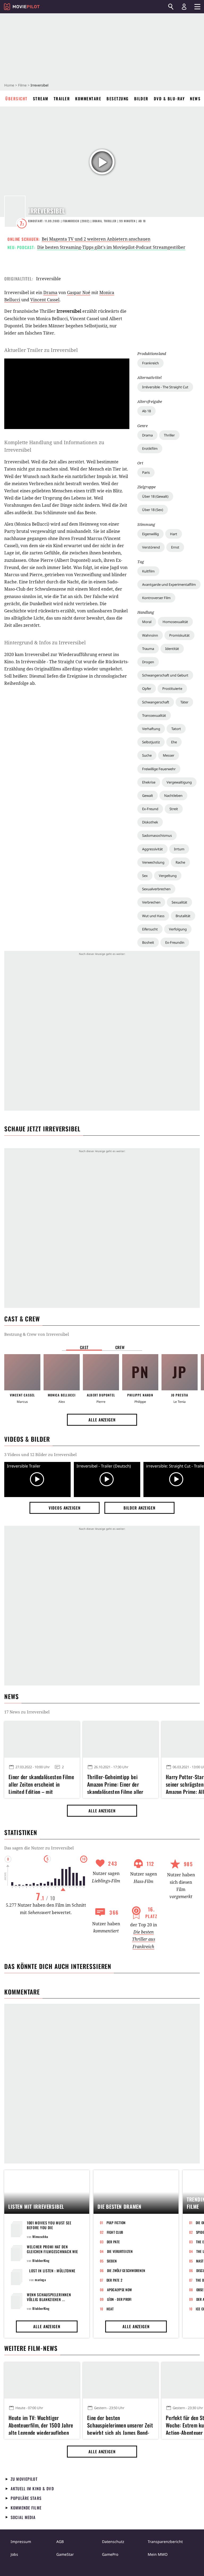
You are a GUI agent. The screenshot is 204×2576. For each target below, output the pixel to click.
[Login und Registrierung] (184, 7)
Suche (147, 755)
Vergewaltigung (179, 782)
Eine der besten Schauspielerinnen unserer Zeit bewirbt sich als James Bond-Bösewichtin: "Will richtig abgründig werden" (120, 2424)
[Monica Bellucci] (62, 1372)
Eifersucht (150, 929)
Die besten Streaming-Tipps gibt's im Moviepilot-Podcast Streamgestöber (111, 247)
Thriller (169, 435)
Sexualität (179, 902)
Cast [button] (84, 1347)
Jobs (14, 2554)
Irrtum (179, 849)
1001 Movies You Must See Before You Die (49, 2225)
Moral (147, 622)
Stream (41, 98)
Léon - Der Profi (119, 2299)
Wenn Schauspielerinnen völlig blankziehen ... (49, 2297)
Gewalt (148, 796)
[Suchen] (171, 7)
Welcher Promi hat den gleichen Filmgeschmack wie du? (52, 2251)
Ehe (174, 742)
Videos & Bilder (27, 1439)
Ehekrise (149, 782)
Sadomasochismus (157, 835)
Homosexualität (175, 622)
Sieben (112, 2261)
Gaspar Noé (79, 292)
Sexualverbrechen (156, 889)
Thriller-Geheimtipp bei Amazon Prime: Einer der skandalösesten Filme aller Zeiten (115, 1783)
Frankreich (150, 363)
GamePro (110, 2554)
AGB (60, 2542)
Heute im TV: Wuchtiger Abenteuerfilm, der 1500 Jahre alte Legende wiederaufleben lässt (41, 2424)
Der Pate (113, 2242)
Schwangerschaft (156, 702)
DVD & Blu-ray (169, 98)
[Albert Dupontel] (101, 1372)
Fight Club (115, 2232)
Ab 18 (146, 411)
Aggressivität (152, 849)
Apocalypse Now (120, 2290)
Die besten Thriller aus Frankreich (144, 1939)
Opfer (147, 689)
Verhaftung (151, 729)
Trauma (148, 649)
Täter (184, 702)
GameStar (65, 2554)
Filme (22, 85)
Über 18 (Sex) (153, 510)
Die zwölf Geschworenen (126, 2270)
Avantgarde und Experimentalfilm (169, 584)
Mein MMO (158, 2554)
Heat (110, 2309)
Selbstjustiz (151, 742)
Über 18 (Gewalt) (155, 496)
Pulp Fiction (116, 2223)
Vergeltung (168, 876)
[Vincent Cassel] (22, 1372)
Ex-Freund (150, 809)
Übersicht (16, 98)
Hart (174, 534)
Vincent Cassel (45, 300)
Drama (147, 435)
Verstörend (151, 547)
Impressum (21, 2542)
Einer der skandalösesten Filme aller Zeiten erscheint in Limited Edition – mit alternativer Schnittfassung (41, 1783)
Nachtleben (173, 796)
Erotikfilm (150, 448)
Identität (172, 649)
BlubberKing (41, 2260)
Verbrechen (151, 902)
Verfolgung (178, 929)
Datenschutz (113, 2542)
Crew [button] (120, 1347)
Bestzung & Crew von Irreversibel (37, 1334)
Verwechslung (153, 862)
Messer (169, 755)
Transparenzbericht (165, 2542)
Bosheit (148, 942)
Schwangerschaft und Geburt (165, 675)
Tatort (176, 729)
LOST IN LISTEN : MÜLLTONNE (52, 2271)
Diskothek (150, 822)
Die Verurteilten (120, 2251)
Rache (180, 862)
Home (9, 85)
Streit (174, 809)
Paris (146, 472)
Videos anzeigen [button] (65, 1508)
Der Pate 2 (114, 2280)
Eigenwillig (150, 534)
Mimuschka (40, 2237)
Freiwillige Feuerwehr (159, 769)
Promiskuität (179, 635)
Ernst (175, 547)
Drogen (148, 662)
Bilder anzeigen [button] (139, 1508)
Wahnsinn (150, 635)
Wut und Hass (153, 916)
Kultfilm (148, 571)
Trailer (62, 98)
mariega (40, 2280)
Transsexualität (154, 715)
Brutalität (183, 916)
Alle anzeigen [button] (102, 1420)
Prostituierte (172, 689)
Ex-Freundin (175, 942)
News (195, 98)
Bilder (141, 98)
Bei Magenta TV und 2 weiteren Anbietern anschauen (96, 239)
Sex (145, 876)
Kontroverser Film (156, 598)
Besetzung (118, 98)
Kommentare (88, 98)
